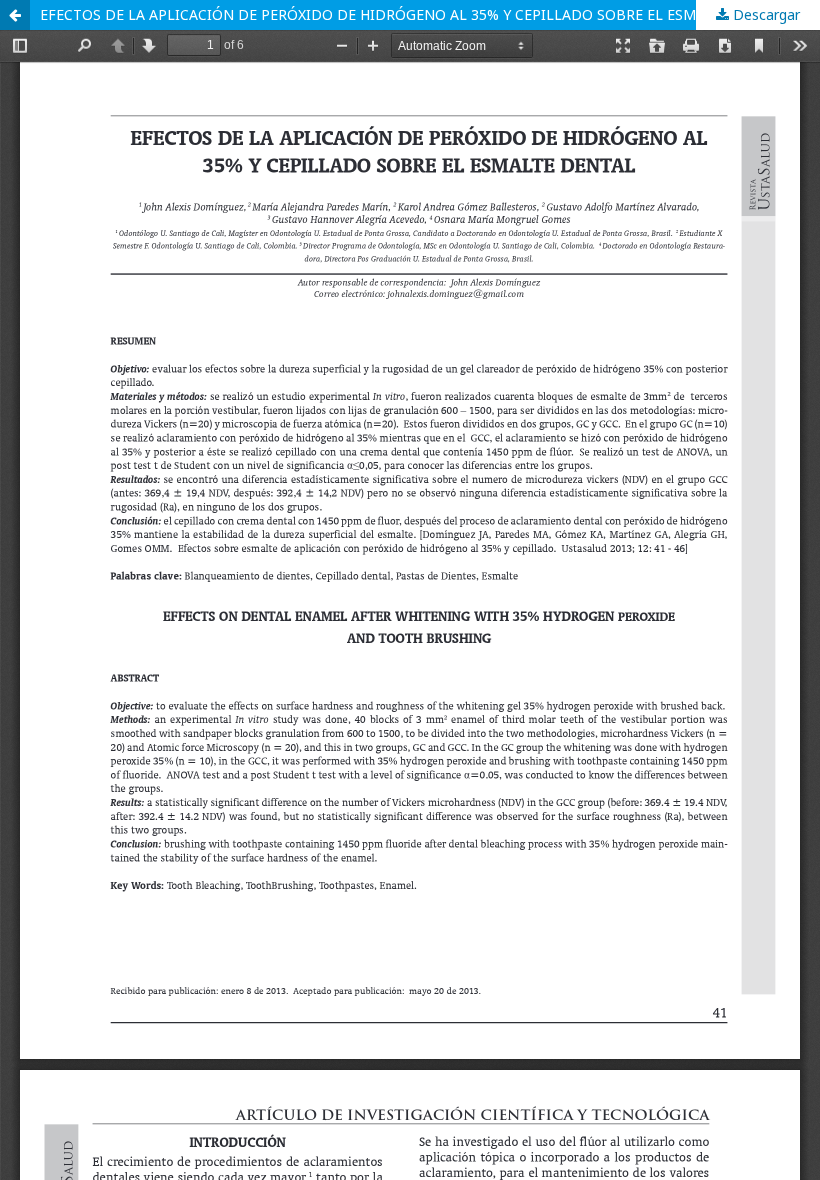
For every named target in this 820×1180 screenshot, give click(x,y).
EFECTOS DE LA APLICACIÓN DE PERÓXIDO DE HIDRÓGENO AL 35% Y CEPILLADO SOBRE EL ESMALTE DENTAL (414, 14)
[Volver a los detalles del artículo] (15, 15)
